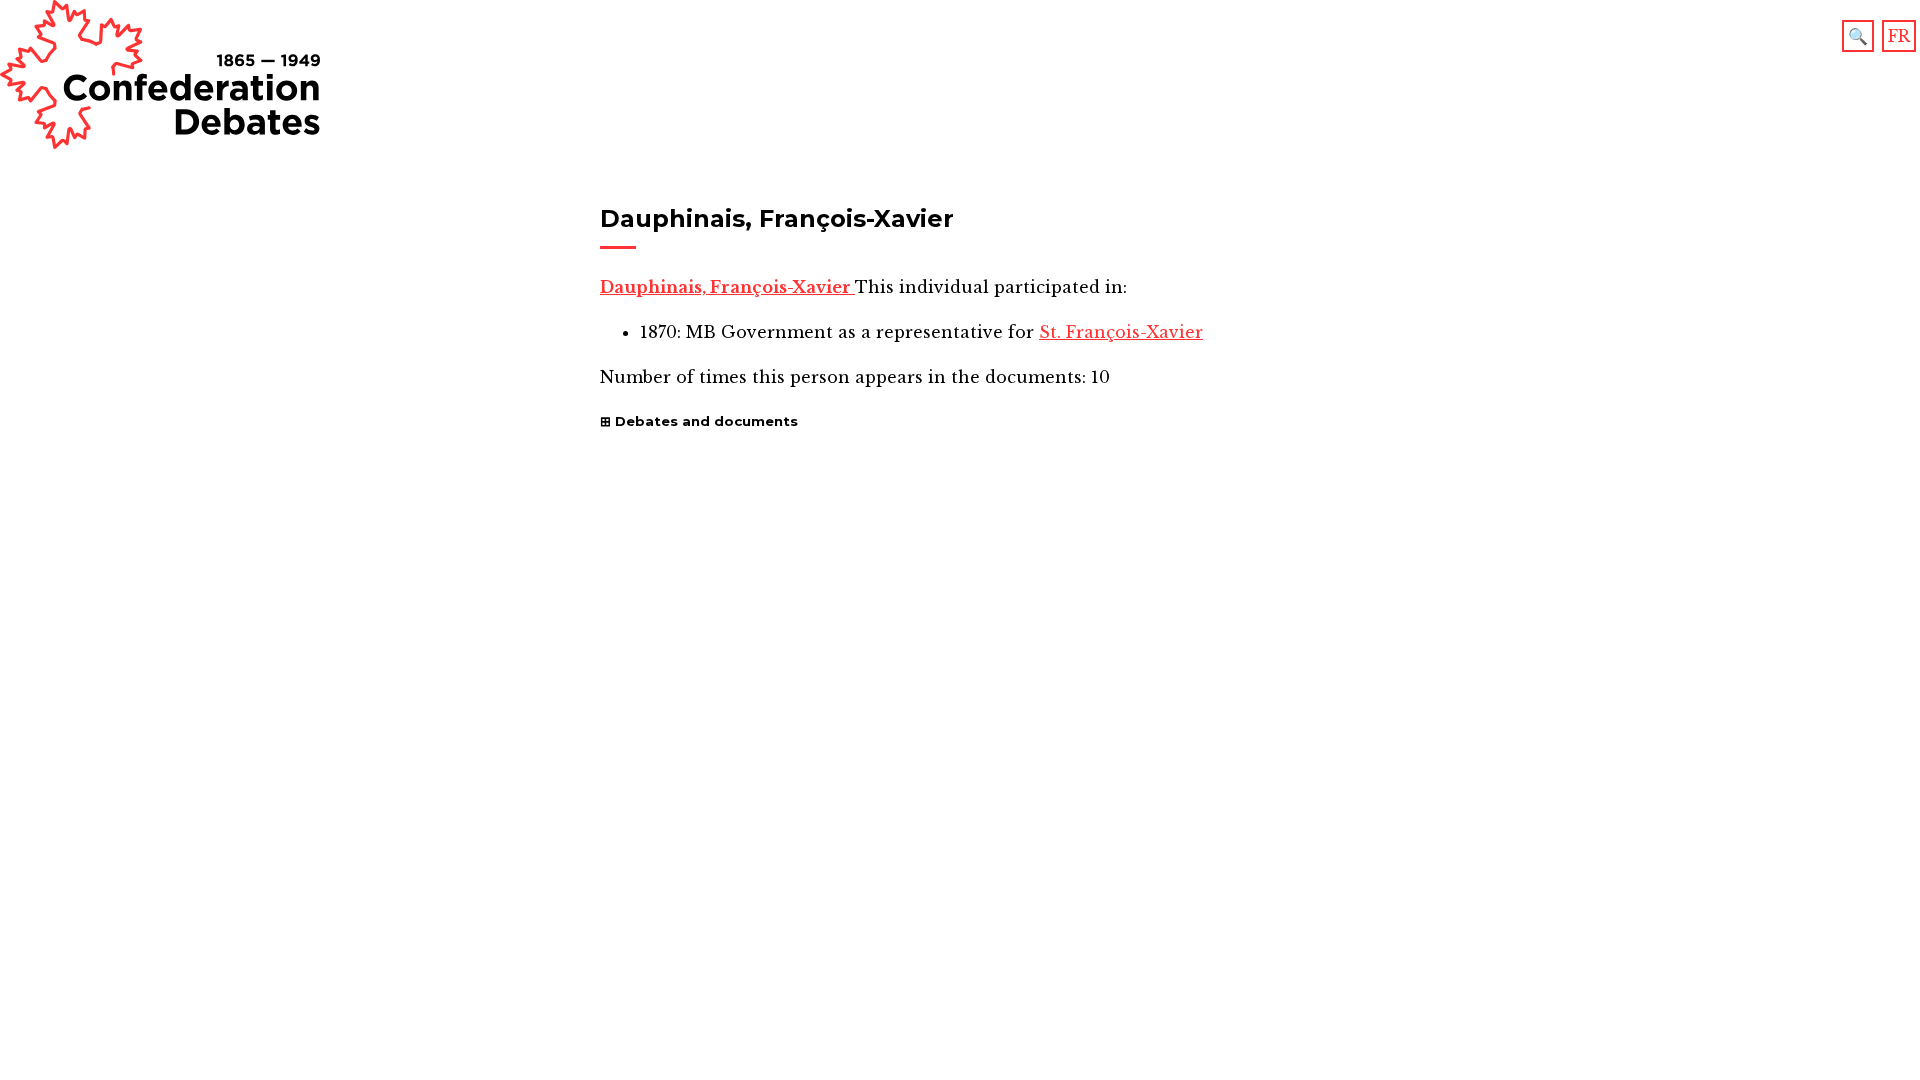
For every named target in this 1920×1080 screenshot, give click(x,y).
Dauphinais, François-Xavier (727, 287)
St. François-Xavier (1121, 332)
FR (1899, 36)
